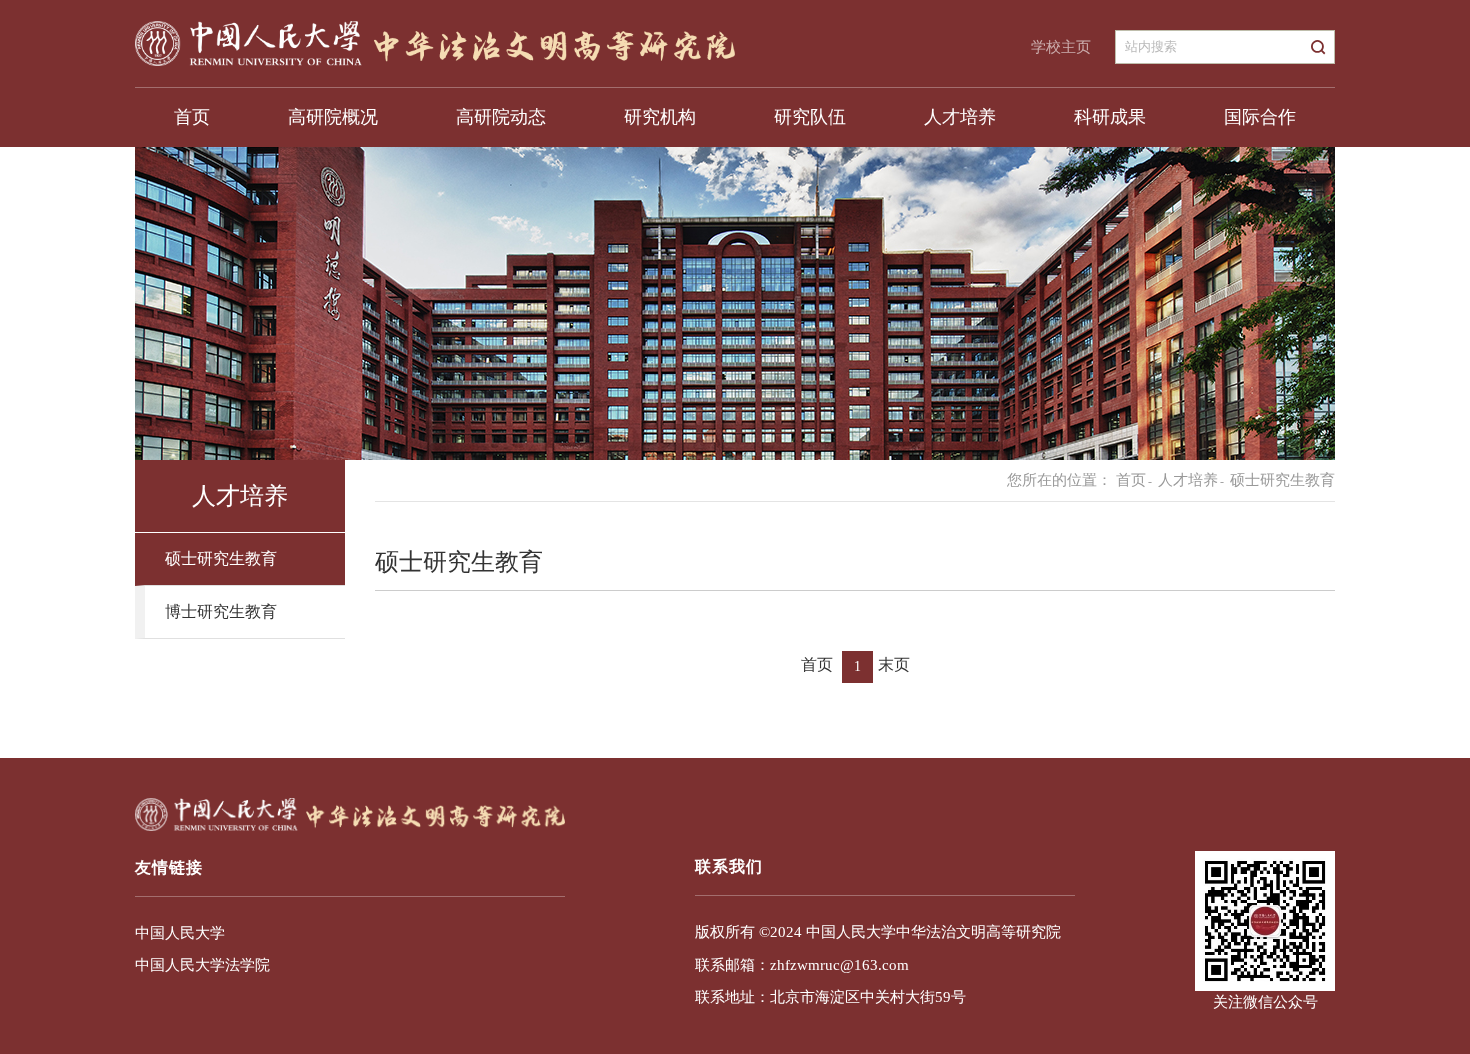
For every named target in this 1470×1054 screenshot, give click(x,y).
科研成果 (1110, 117)
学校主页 (1061, 47)
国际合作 (1260, 117)
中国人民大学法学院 (202, 965)
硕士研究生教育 (221, 558)
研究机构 (660, 117)
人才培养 (960, 117)
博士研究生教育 (221, 611)
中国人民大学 (180, 933)
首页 (192, 117)
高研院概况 (333, 117)
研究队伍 (810, 117)
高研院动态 (501, 117)
